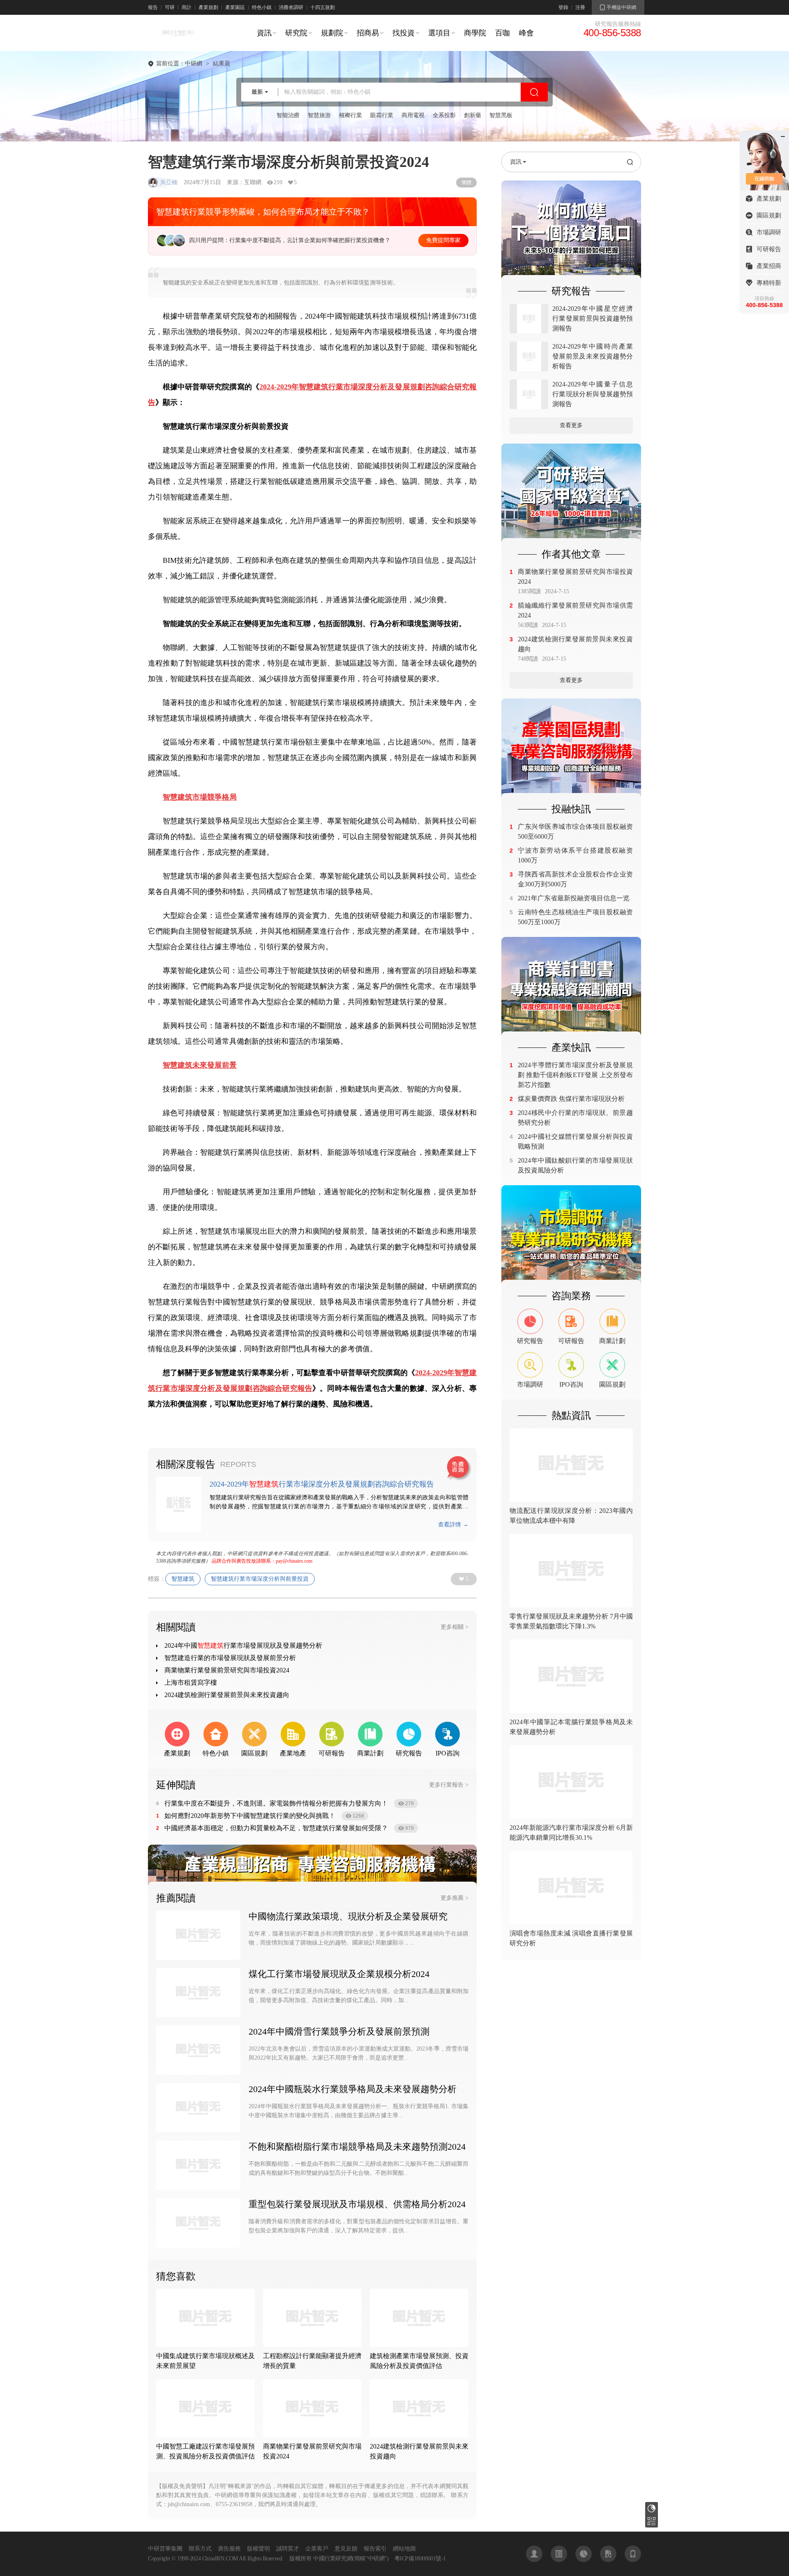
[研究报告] (571, 230)
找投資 (404, 33)
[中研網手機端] (633, 2554)
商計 (187, 7)
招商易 (368, 33)
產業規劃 (208, 7)
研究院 (296, 33)
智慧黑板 (501, 115)
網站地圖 (404, 2549)
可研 (170, 7)
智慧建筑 (183, 1579)
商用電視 (413, 115)
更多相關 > (454, 1627)
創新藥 (473, 115)
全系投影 (444, 115)
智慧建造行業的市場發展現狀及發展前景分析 (230, 1658)
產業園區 (235, 7)
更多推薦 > (454, 1898)
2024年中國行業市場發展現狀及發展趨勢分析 (243, 1645)
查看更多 (571, 425)
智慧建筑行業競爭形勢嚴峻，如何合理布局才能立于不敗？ (263, 212)
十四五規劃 (323, 7)
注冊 (580, 7)
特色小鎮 (262, 7)
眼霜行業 (382, 115)
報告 (153, 7)
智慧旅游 (319, 115)
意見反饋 (346, 2549)
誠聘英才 (288, 2549)
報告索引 (375, 2549)
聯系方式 (200, 2549)
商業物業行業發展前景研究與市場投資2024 (227, 1670)
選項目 (439, 33)
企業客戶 (317, 2549)
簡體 (466, 183)
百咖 (503, 33)
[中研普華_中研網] (178, 41)
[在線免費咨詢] (459, 1468)
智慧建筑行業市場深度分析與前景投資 (260, 1579)
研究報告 (652, 2508)
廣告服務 (229, 2549)
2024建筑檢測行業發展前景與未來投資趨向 (227, 1695)
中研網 (194, 64)
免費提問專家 (443, 240)
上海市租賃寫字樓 (191, 1682)
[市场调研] (571, 1235)
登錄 (563, 7)
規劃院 (332, 33)
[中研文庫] (608, 2554)
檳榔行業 (351, 115)
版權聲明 (258, 2549)
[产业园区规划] (571, 748)
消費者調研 (291, 7)
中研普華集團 (165, 2549)
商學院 (475, 33)
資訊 (264, 33)
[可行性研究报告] (571, 493)
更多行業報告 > (449, 1785)
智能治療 (288, 115)
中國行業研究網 (333, 2559)
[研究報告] (584, 2554)
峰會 (526, 33)
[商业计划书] (571, 986)
